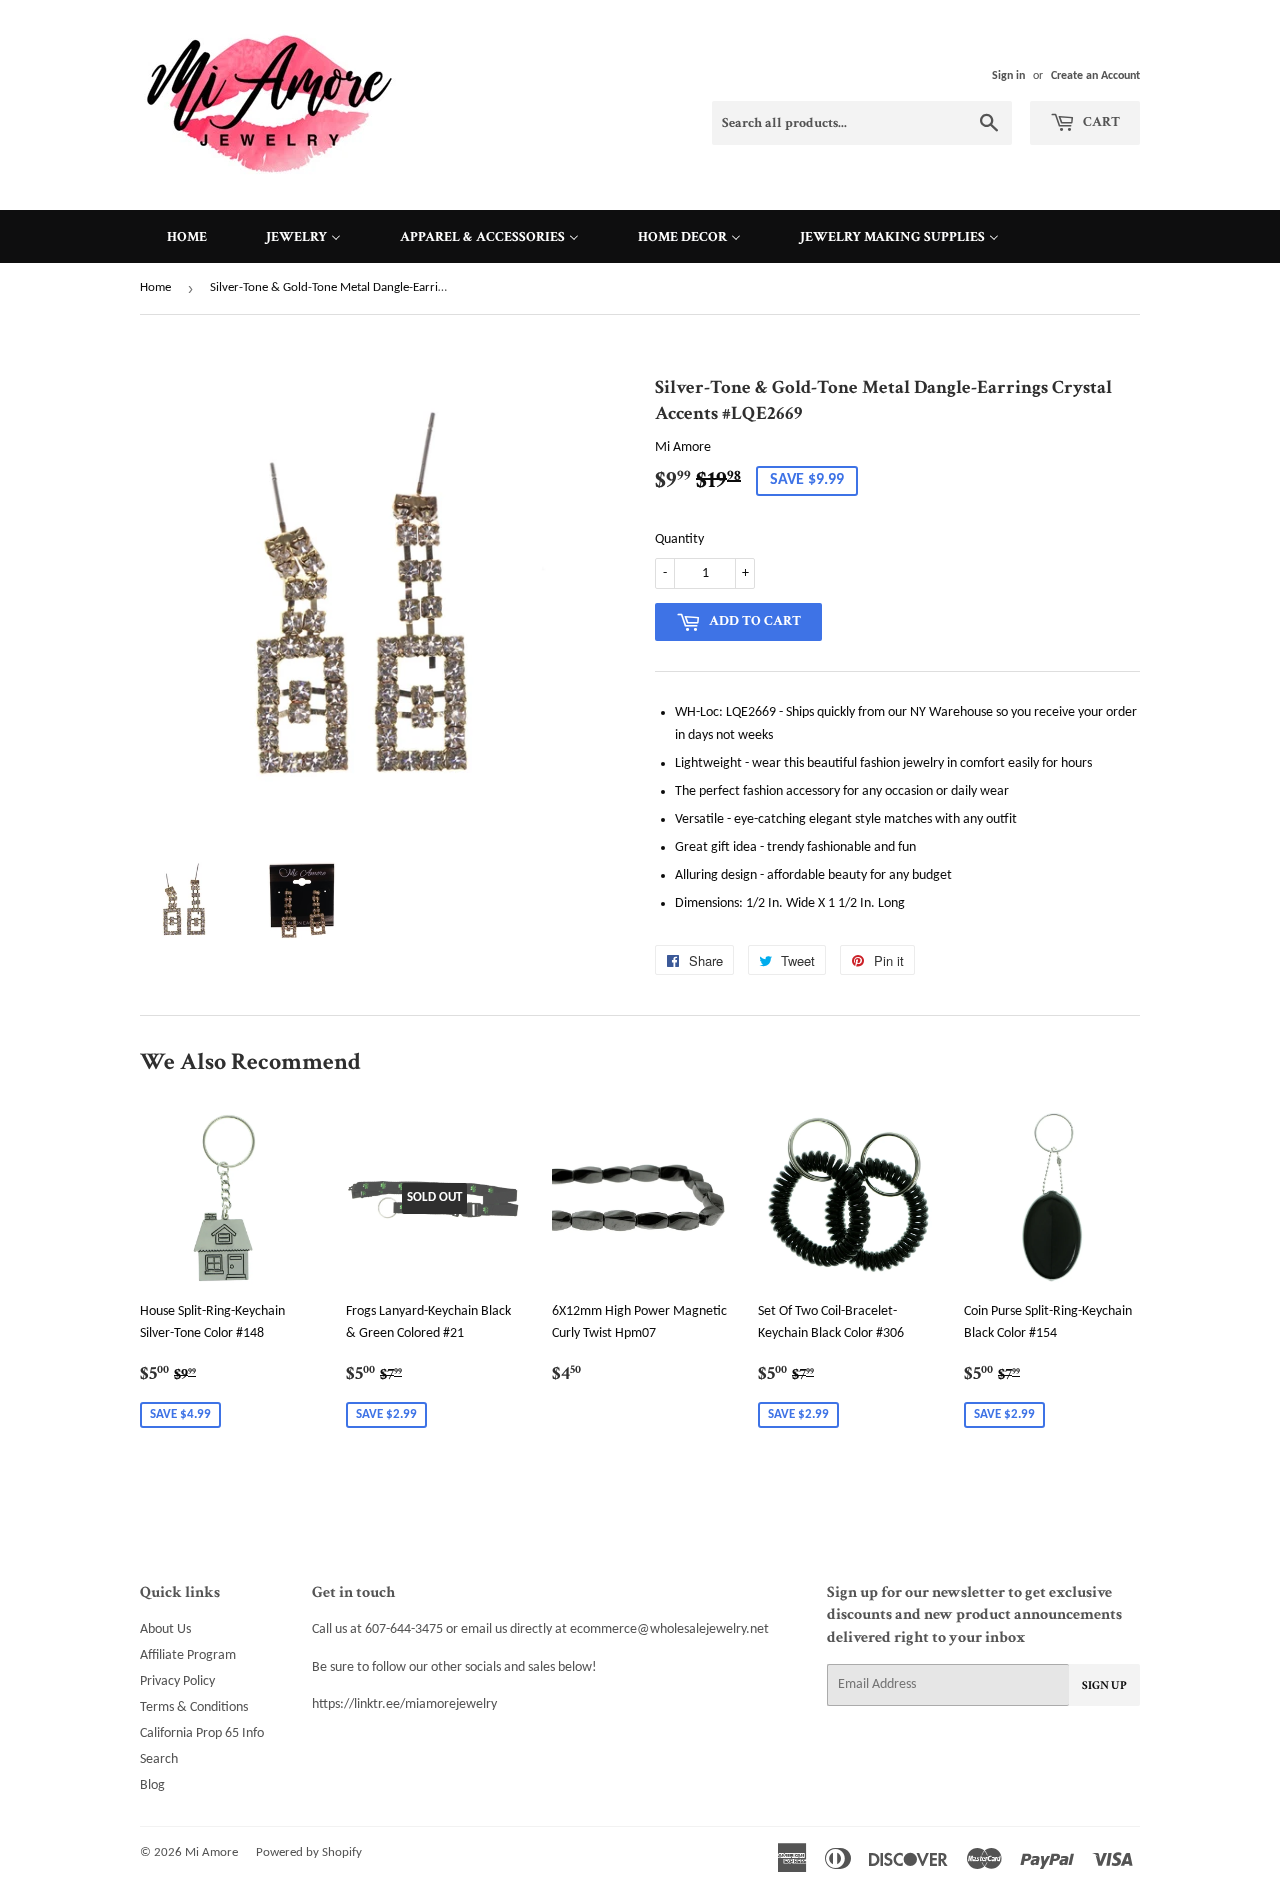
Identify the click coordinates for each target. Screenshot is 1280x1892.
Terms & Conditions (194, 1707)
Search (159, 1759)
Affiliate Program (188, 1655)
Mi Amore (211, 1852)
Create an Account (1095, 76)
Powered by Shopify (309, 1852)
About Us (165, 1629)
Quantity (679, 539)
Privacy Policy (177, 1681)
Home (155, 287)
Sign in (1008, 76)
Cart (1100, 122)
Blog (152, 1785)
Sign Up (1104, 1685)
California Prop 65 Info (202, 1733)
